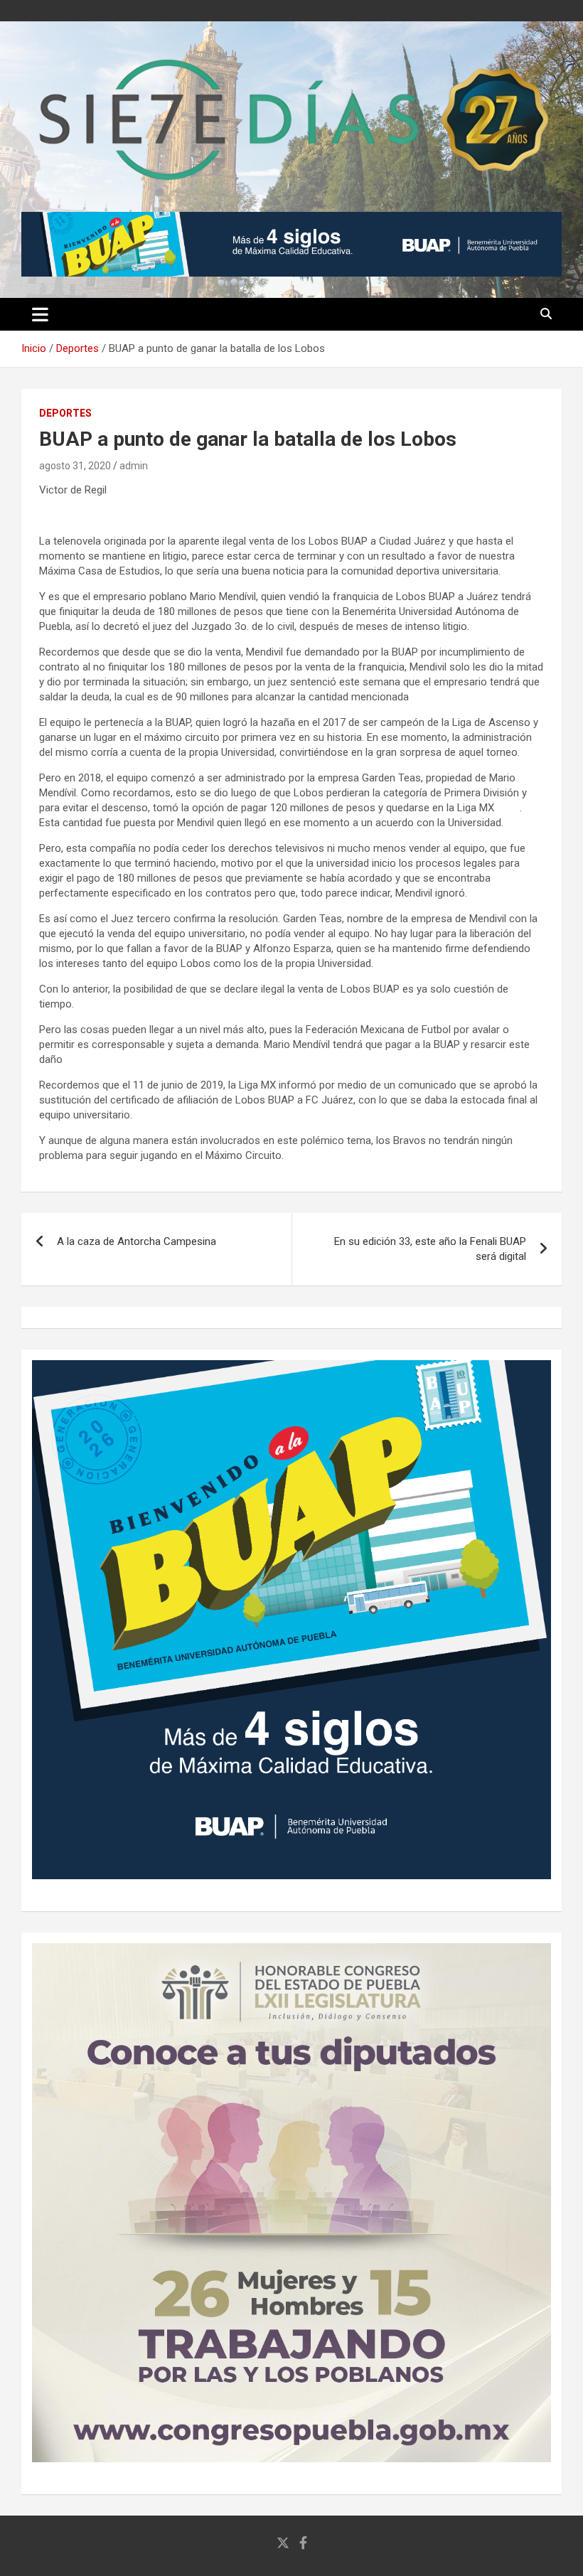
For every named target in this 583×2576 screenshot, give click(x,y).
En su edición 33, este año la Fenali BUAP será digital (430, 1249)
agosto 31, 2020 (75, 466)
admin (134, 466)
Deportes (65, 413)
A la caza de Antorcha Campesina (137, 1241)
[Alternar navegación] (40, 314)
